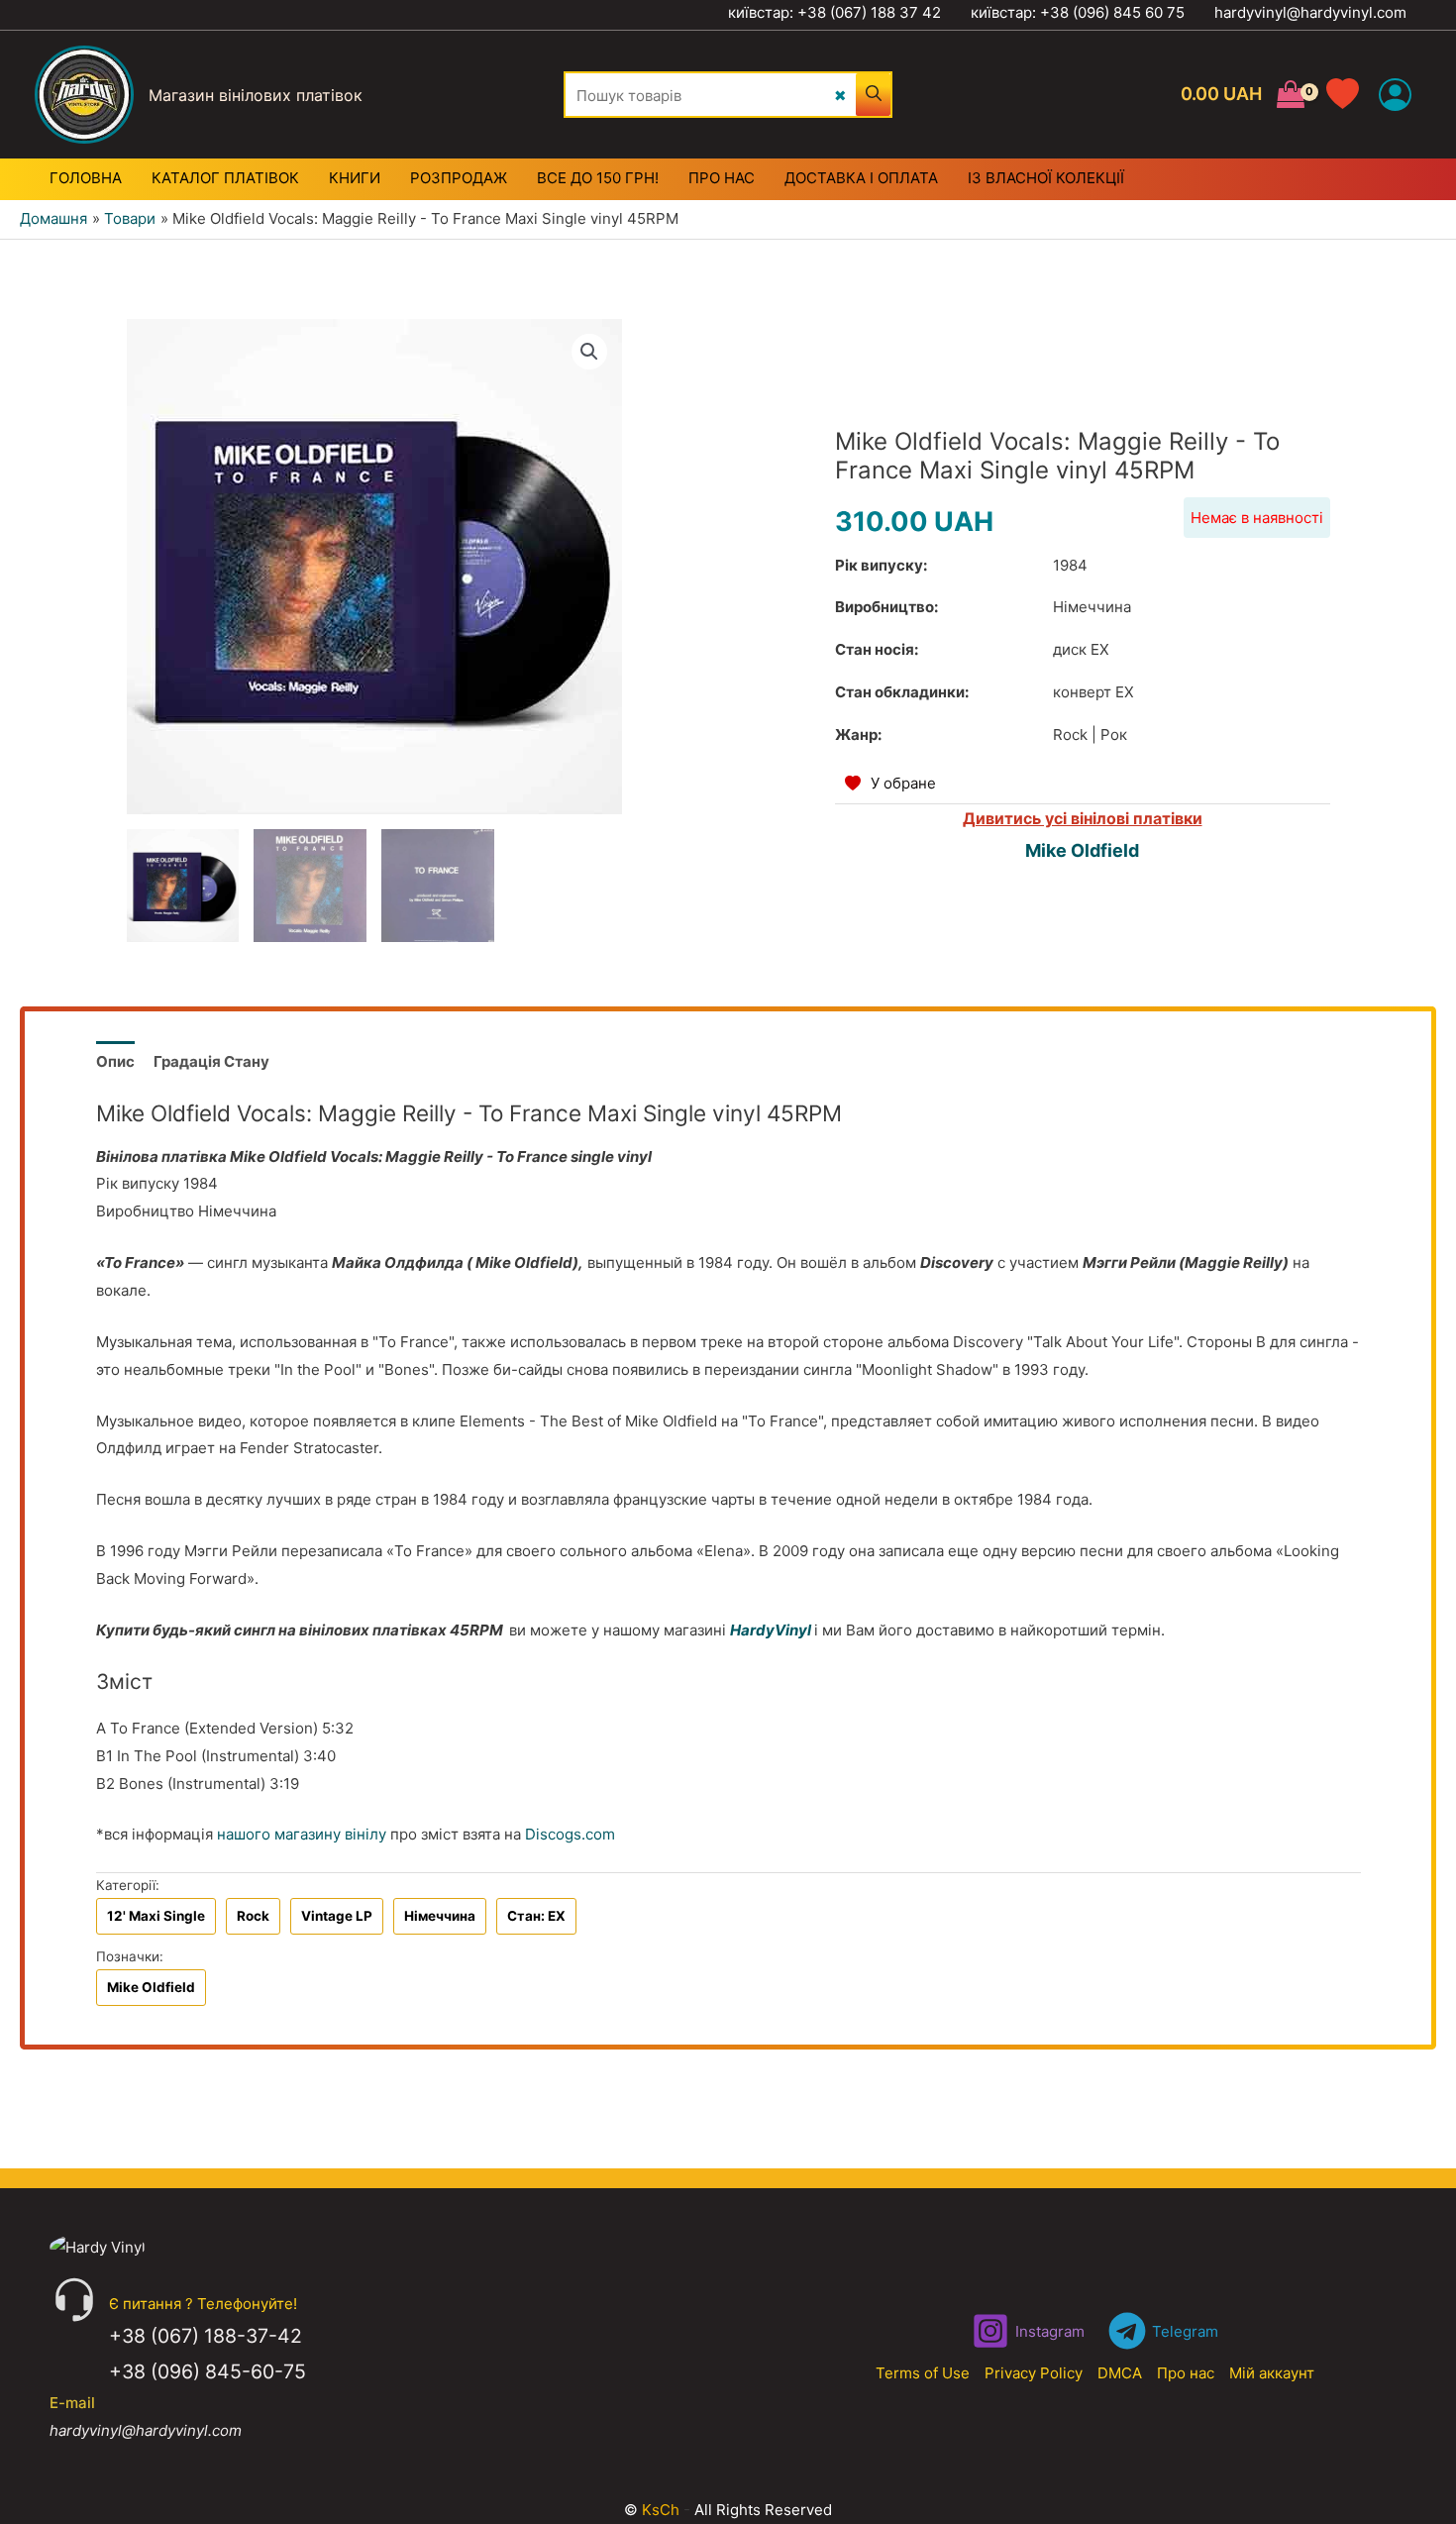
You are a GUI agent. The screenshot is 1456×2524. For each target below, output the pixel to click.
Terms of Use (923, 2373)
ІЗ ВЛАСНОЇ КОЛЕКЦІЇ (1046, 178)
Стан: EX (536, 1916)
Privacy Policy (1034, 2373)
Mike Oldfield (1082, 850)
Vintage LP (337, 1916)
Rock (253, 1916)
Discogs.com (570, 1834)
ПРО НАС (722, 178)
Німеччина (440, 1916)
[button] (589, 352)
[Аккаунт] (1395, 95)
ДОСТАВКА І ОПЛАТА (861, 178)
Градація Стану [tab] (211, 1061)
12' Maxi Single (156, 1916)
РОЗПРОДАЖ (459, 178)
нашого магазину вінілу (302, 1834)
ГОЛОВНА (86, 178)
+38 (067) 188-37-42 (206, 2336)
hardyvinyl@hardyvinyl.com (1310, 12)
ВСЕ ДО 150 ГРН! (598, 178)
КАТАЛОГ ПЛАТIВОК (225, 178)
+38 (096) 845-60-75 (208, 2371)
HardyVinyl (771, 1630)
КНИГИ (355, 178)
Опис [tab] (115, 1061)
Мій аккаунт (1272, 2373)
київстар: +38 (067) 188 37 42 (834, 12)
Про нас (1186, 2373)
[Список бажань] (1352, 95)
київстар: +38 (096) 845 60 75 (1078, 12)
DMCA (1120, 2373)
